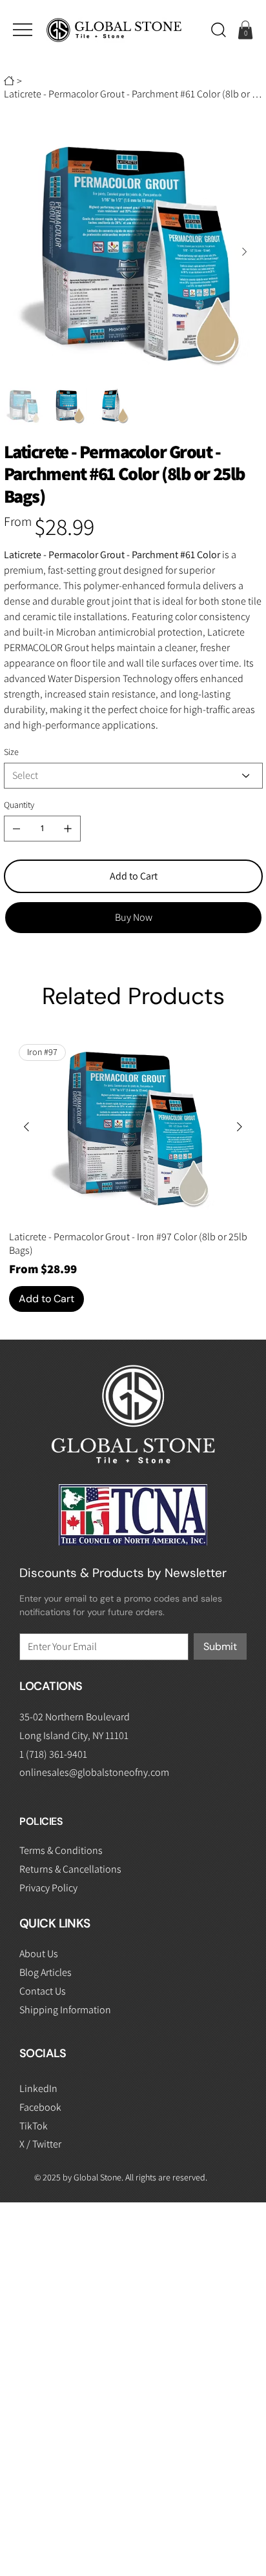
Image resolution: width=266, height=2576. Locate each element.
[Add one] (68, 829)
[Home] (9, 81)
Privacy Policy (48, 1888)
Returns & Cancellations (70, 1869)
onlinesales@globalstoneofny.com (94, 1772)
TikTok (34, 2126)
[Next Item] (245, 252)
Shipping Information (65, 2010)
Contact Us (43, 1991)
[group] (133, 1173)
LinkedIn (38, 2088)
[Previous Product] (26, 1127)
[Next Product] (240, 1127)
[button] (219, 30)
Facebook (40, 2107)
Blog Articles (46, 1972)
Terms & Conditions (61, 1850)
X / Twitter (40, 2144)
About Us (39, 1954)
